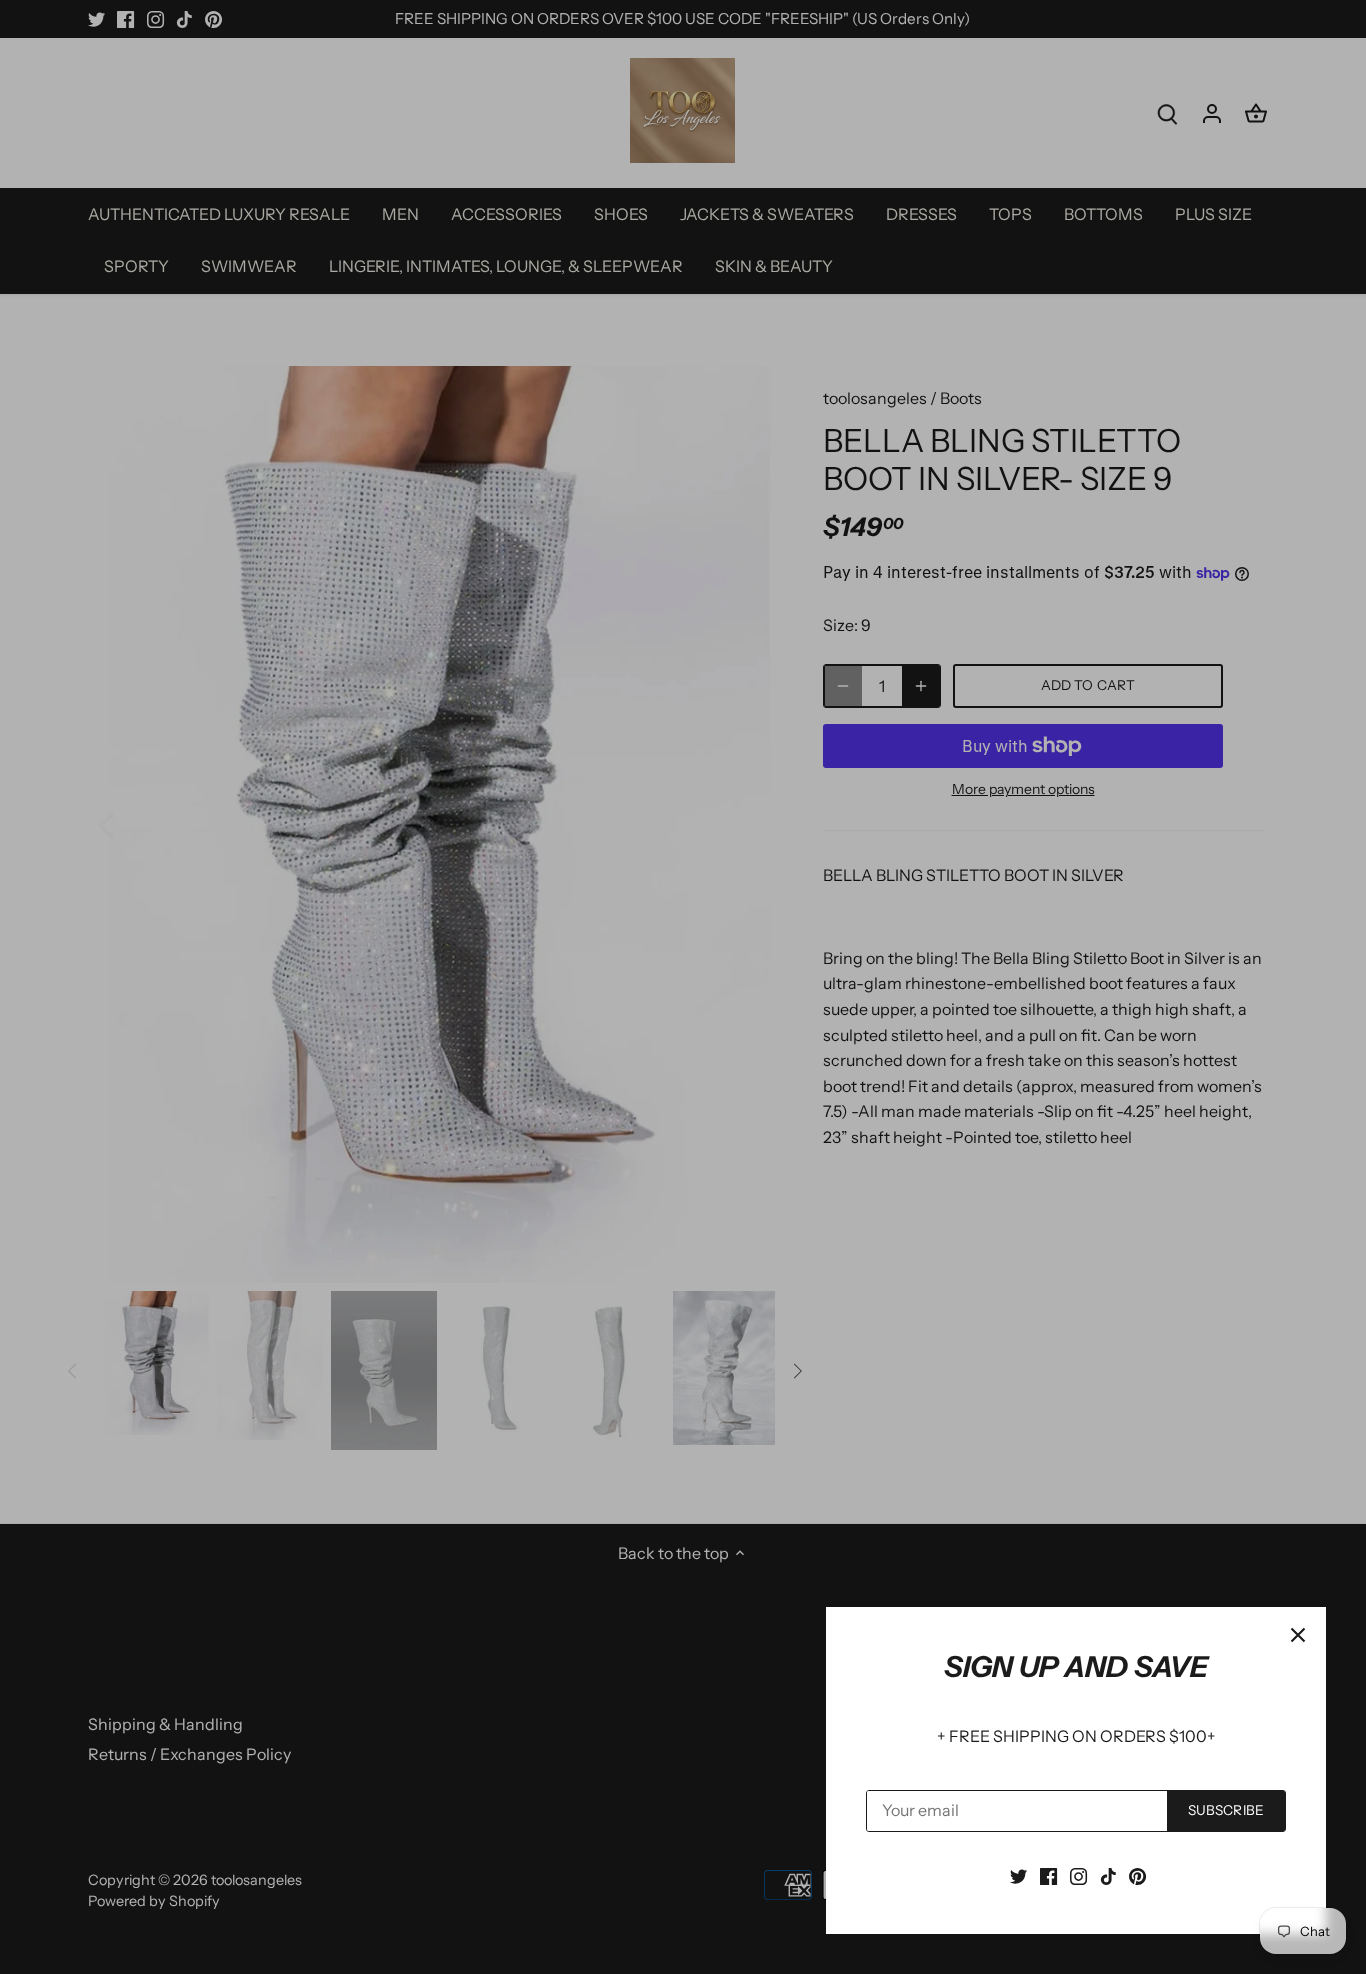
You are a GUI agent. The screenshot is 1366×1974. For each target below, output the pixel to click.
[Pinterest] (1137, 1875)
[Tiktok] (1108, 1875)
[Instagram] (1078, 1875)
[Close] (1298, 1635)
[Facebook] (1048, 1875)
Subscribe (1226, 1810)
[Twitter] (1018, 1875)
